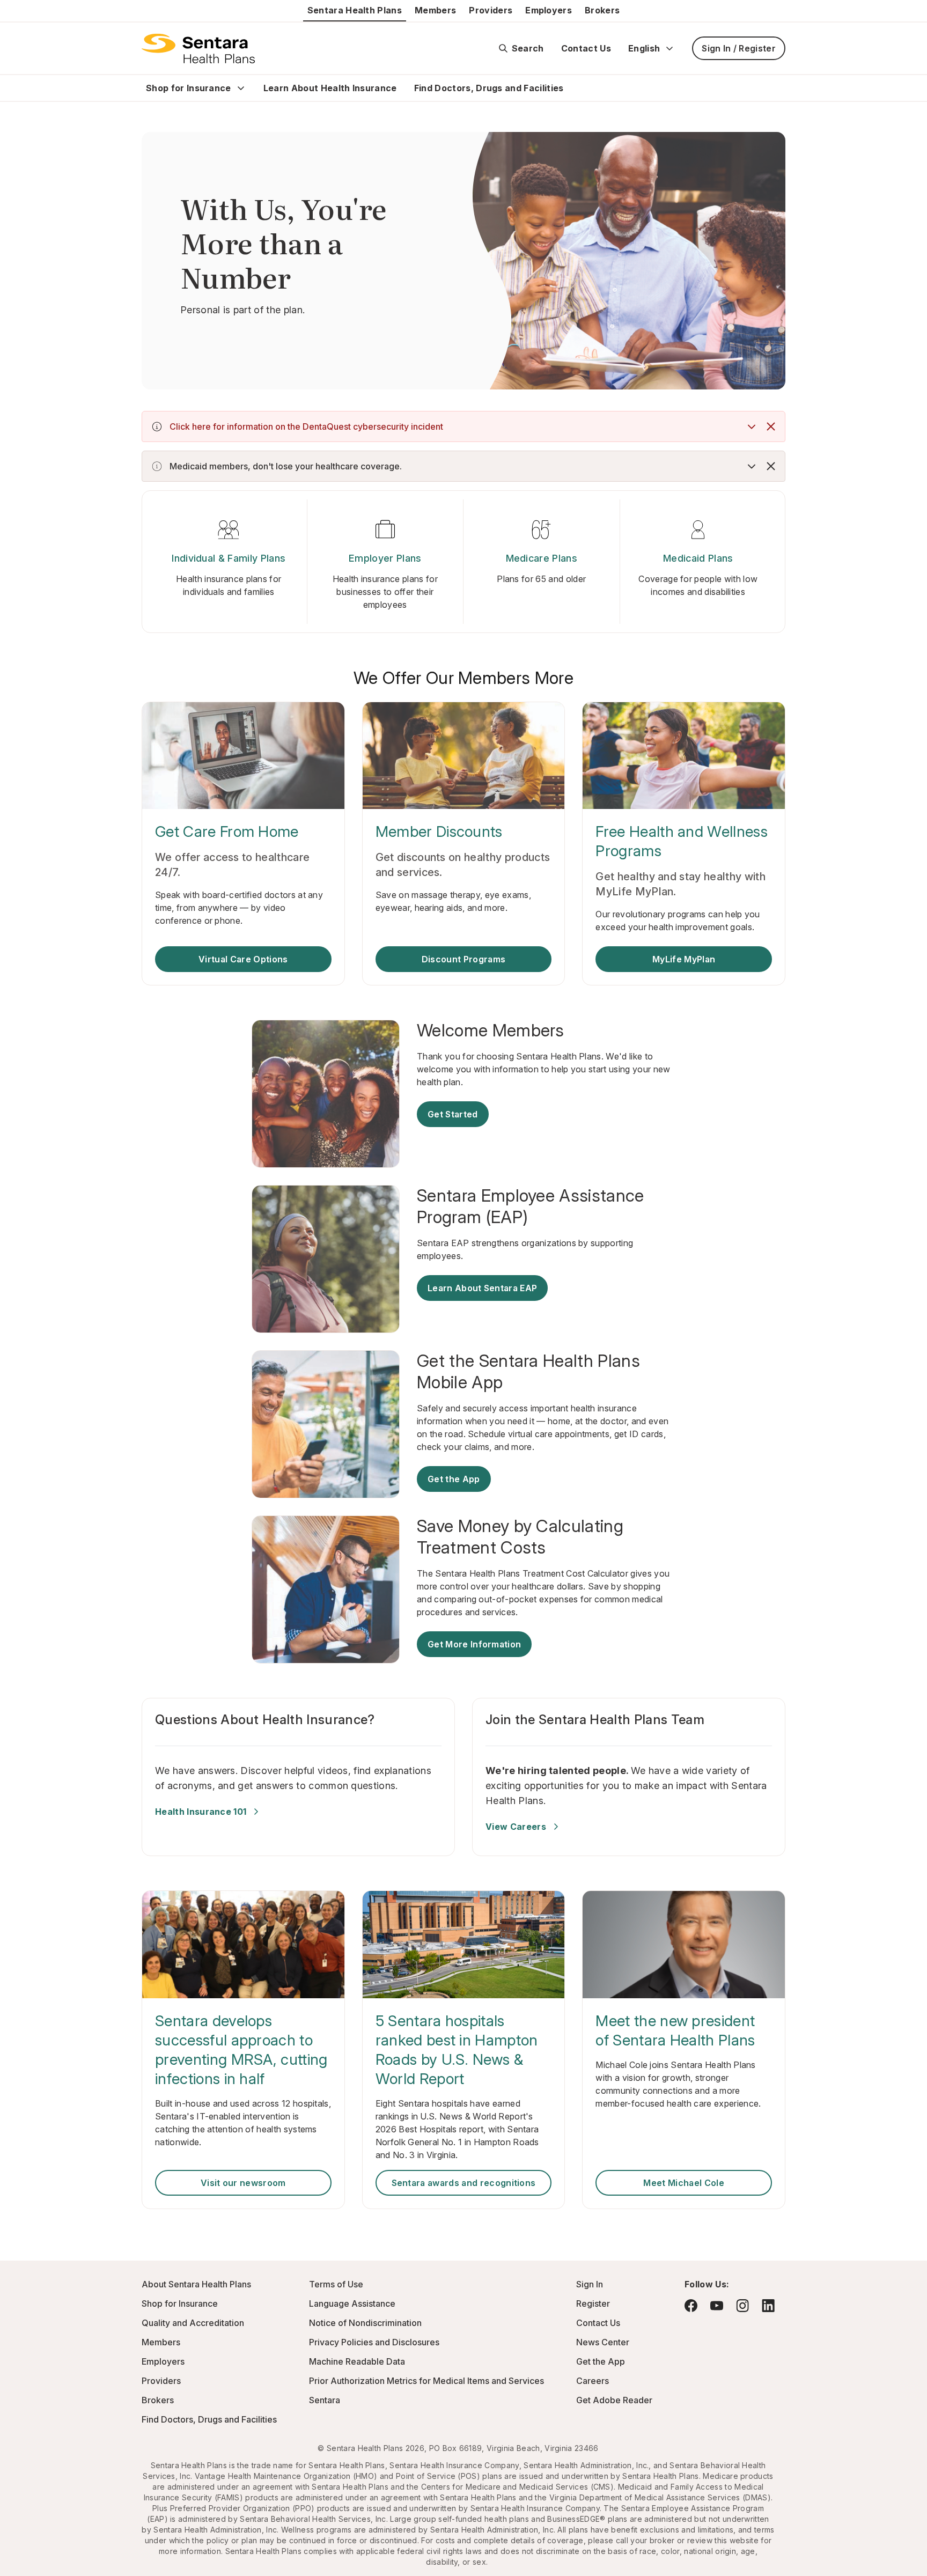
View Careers (516, 1827)
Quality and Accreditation (193, 2323)
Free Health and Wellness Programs (682, 841)
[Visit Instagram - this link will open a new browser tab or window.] (742, 2305)
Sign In (590, 2284)
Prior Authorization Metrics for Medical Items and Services (426, 2381)
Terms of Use (336, 2284)
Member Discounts (439, 831)
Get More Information (474, 1644)
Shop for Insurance (189, 88)
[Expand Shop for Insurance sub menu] (241, 88)
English (644, 48)
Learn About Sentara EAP (482, 1288)
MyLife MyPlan (684, 959)
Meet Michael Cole (683, 2183)
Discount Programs (464, 959)
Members (435, 10)
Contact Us (586, 48)
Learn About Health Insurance (330, 88)
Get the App (454, 1479)
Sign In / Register (739, 48)
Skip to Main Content (16, 15)
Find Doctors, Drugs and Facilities (489, 88)
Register (593, 2303)
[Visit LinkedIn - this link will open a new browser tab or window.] (768, 2305)
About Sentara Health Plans (196, 2284)
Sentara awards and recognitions (464, 2183)
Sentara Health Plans (355, 10)
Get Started (453, 1114)
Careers (593, 2381)
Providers (491, 10)
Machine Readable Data (357, 2361)
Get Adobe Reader (614, 2400)
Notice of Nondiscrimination (365, 2323)
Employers (549, 10)
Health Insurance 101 (201, 1812)
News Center (603, 2342)
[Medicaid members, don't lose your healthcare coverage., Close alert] (771, 466)
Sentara (325, 2400)
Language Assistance (352, 2303)
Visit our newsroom (243, 2183)
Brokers (602, 10)
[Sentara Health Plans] (198, 48)
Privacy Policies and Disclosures (374, 2342)
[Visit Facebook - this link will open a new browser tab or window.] (691, 2306)
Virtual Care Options (243, 959)
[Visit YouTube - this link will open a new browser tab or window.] (717, 2306)
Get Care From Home (227, 831)
